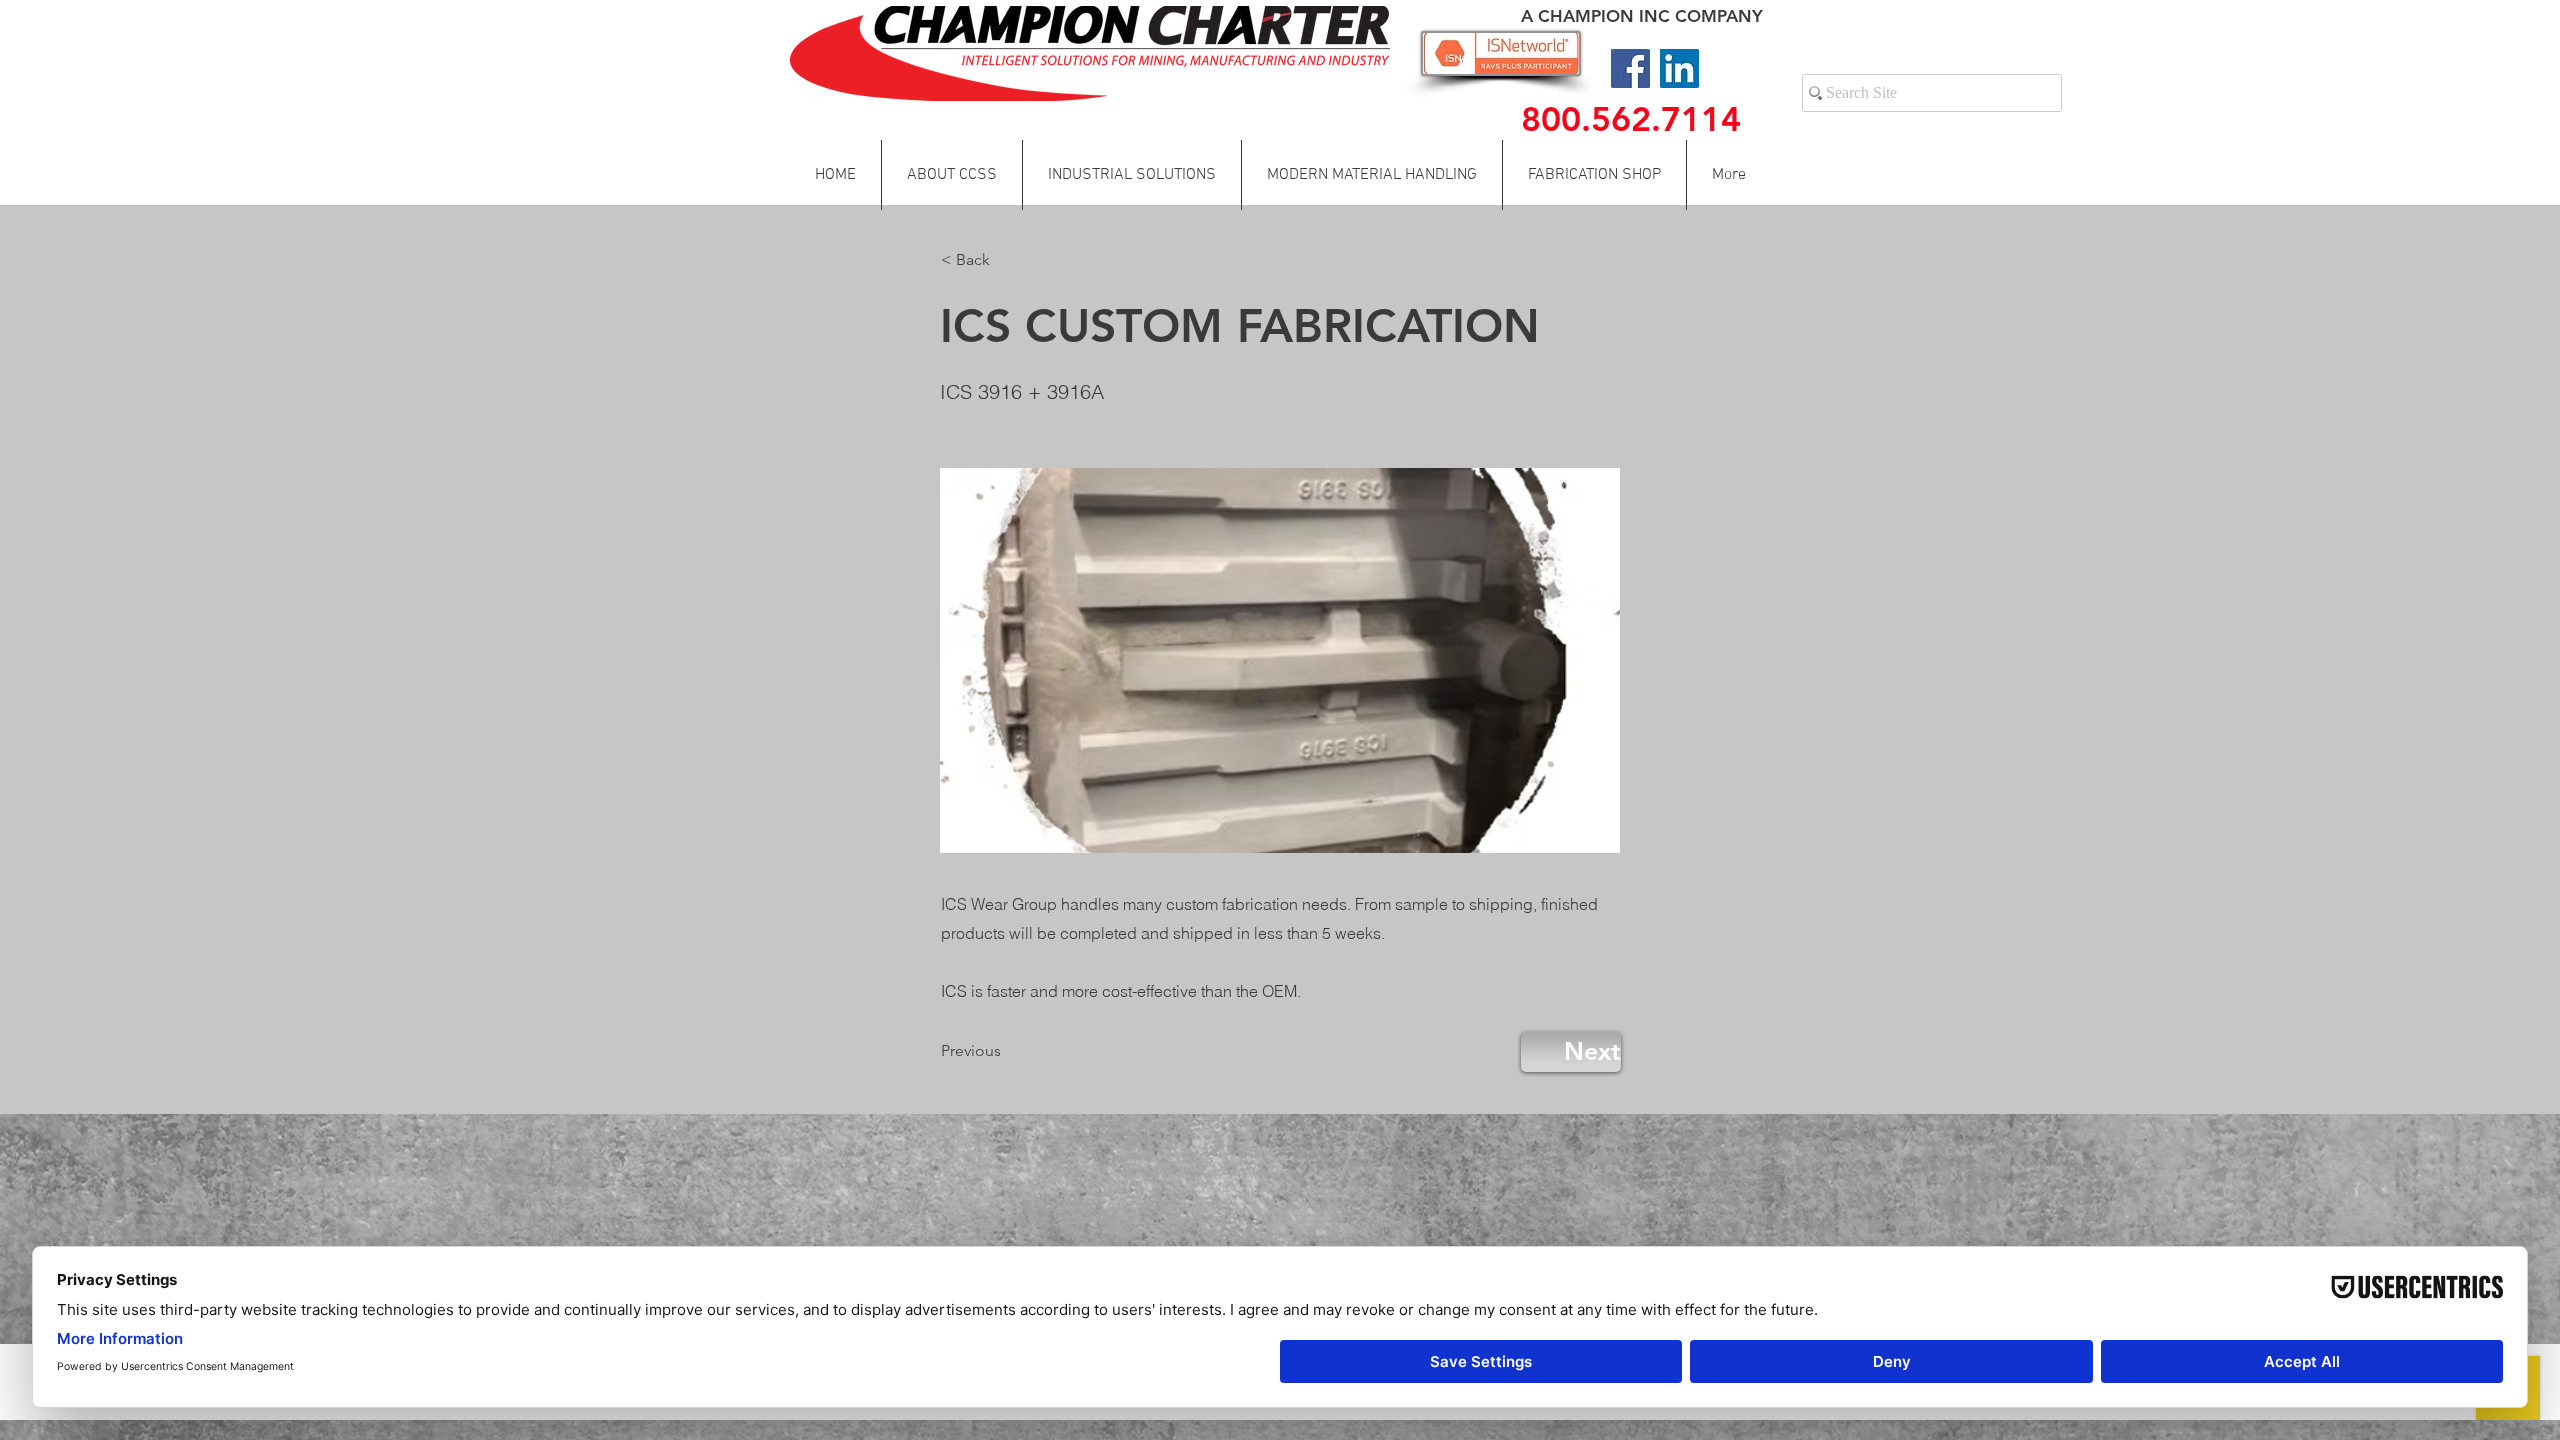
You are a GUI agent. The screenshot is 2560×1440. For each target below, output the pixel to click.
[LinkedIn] (1679, 68)
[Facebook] (1630, 68)
